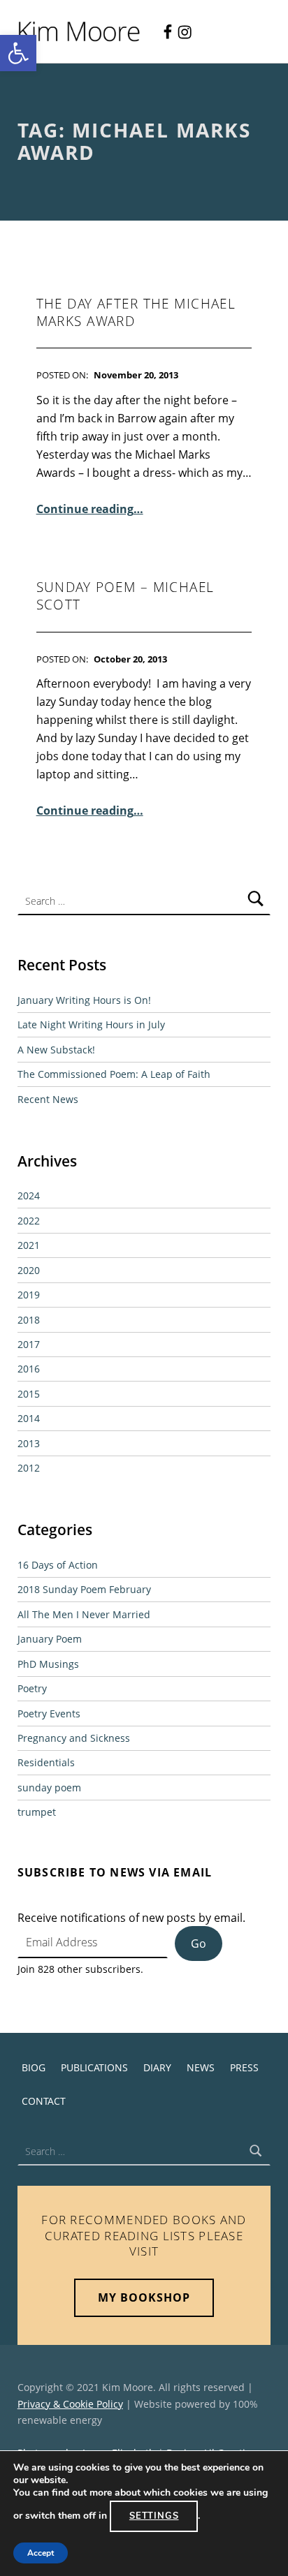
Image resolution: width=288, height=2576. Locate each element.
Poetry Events (49, 1713)
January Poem (50, 1639)
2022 (29, 1221)
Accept (41, 2553)
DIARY (157, 2067)
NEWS (201, 2067)
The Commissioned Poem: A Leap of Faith (114, 1074)
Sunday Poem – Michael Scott (125, 596)
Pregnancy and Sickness (74, 1738)
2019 (29, 1295)
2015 (29, 1394)
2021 (29, 1245)
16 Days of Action (58, 1565)
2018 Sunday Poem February (84, 1589)
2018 (29, 1320)
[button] (18, 53)
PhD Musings (48, 1664)
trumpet (37, 1812)
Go (199, 1944)
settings (154, 2516)
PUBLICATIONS (94, 2067)
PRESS (244, 2067)
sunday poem (49, 1787)
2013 (29, 1443)
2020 (29, 1270)
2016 (29, 1369)
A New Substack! (56, 1050)
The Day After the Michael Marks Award (136, 312)
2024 (29, 1196)
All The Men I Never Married (84, 1614)
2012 (29, 1468)
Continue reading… (90, 509)
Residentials (46, 1762)
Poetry (32, 1688)
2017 (29, 1344)
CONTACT (44, 2101)
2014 (29, 1418)
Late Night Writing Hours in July (91, 1024)
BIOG (34, 2067)
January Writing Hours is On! (84, 1000)
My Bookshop (144, 2297)
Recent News (48, 1099)
